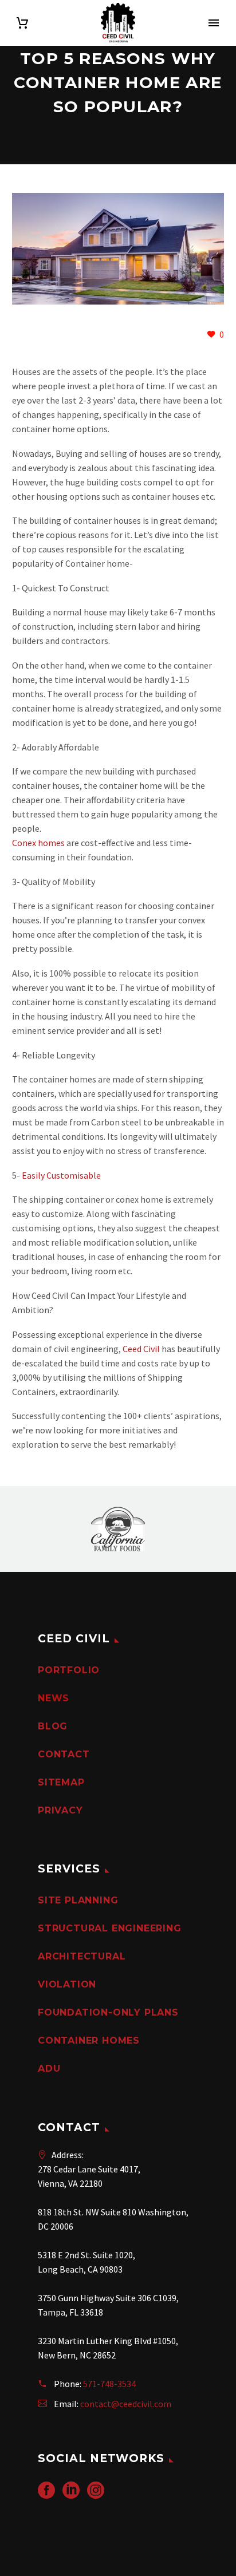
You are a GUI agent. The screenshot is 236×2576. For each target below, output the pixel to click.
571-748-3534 (109, 2384)
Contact (64, 1754)
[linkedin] (71, 2494)
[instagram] (96, 2494)
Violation (67, 1984)
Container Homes (89, 2040)
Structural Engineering (110, 1928)
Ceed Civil (141, 1349)
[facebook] (46, 2494)
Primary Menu (214, 23)
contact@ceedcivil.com (126, 2404)
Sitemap (61, 1782)
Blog (53, 1726)
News (54, 1698)
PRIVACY (60, 1810)
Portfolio (69, 1670)
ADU (49, 2069)
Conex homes (38, 843)
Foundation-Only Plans (108, 2012)
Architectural (82, 1956)
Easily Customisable (61, 1175)
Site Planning (78, 1900)
